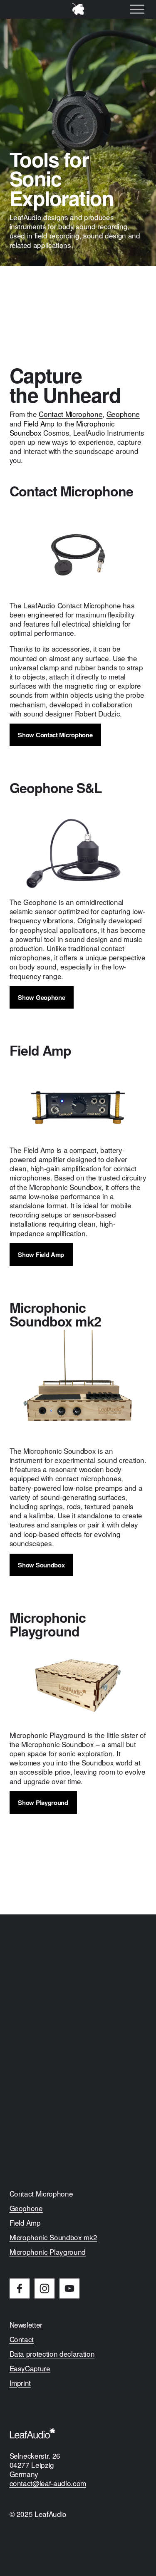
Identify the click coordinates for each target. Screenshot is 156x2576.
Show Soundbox (41, 1565)
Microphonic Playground (48, 2252)
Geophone (123, 414)
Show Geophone (41, 997)
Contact (22, 2339)
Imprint (20, 2383)
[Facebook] (20, 2288)
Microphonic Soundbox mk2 (53, 2237)
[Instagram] (45, 2288)
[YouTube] (69, 2288)
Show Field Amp (41, 1255)
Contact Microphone (71, 414)
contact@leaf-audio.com (48, 2483)
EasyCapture (30, 2368)
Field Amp (39, 423)
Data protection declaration (52, 2354)
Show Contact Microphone (55, 735)
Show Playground (43, 1802)
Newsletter (26, 2325)
